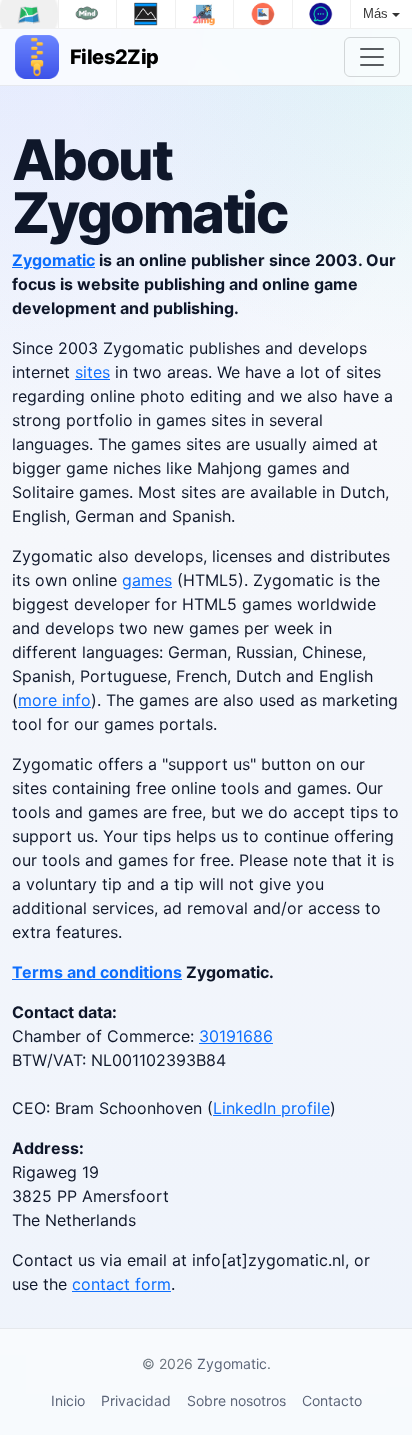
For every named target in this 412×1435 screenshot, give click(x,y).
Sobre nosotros (236, 1400)
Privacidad (136, 1400)
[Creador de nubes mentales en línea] (88, 14)
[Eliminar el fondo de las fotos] (263, 14)
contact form (121, 1284)
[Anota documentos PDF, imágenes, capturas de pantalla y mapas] (322, 14)
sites (92, 372)
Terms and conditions (97, 972)
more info (54, 700)
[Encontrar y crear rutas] (29, 14)
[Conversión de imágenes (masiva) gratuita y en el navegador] (205, 14)
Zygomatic (53, 260)
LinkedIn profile (271, 1108)
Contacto (332, 1400)
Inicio (68, 1400)
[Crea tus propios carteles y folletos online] (146, 14)
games (147, 580)
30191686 (236, 1036)
